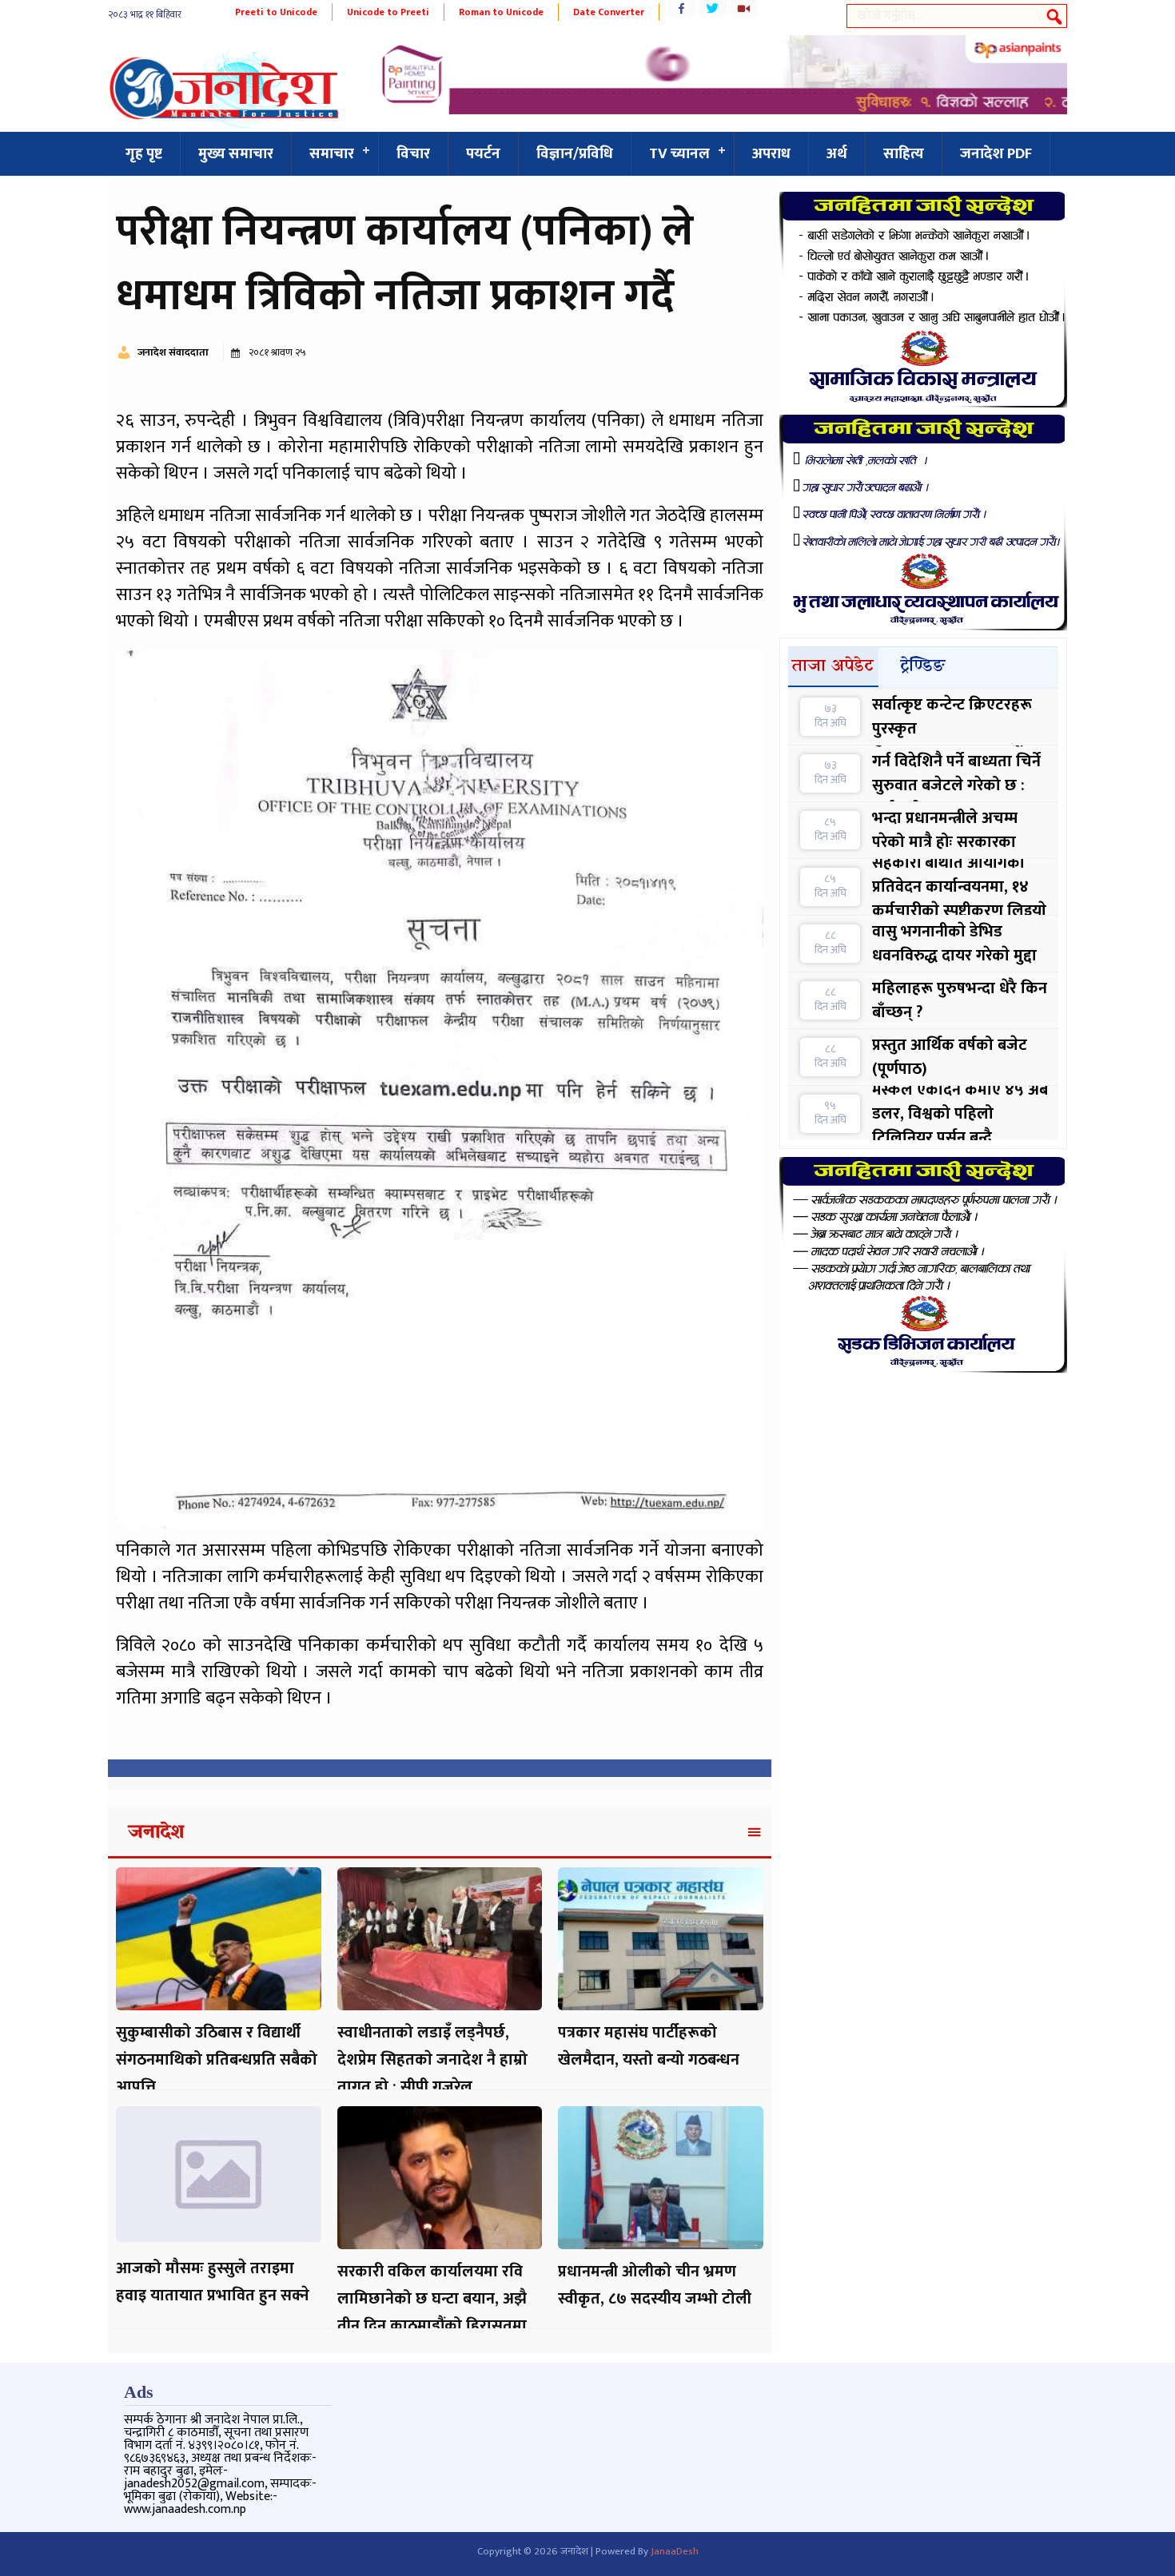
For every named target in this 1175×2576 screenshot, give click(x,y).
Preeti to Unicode (276, 12)
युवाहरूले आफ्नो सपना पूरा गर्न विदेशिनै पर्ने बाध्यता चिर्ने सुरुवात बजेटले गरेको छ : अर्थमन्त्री (956, 773)
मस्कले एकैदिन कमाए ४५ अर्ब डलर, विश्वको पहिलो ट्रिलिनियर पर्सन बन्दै (960, 1114)
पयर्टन (483, 154)
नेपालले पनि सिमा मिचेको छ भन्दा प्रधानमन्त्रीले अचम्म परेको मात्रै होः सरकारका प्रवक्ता (957, 830)
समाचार (332, 154)
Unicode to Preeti (388, 12)
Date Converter (609, 12)
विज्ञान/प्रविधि (575, 154)
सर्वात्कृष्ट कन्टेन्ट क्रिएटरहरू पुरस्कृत (952, 717)
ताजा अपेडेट (833, 666)
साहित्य (904, 154)
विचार (413, 154)
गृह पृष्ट (144, 154)
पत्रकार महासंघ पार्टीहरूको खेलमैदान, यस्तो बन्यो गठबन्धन (649, 2046)
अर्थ (837, 154)
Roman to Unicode (501, 12)
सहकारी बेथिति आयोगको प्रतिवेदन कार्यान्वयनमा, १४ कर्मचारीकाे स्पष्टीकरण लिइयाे (959, 887)
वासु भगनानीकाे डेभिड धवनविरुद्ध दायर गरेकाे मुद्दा (954, 944)
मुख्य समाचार (236, 154)
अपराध (771, 154)
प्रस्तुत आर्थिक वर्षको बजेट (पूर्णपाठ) (950, 1057)
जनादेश (156, 1833)
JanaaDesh (675, 2551)
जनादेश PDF (996, 154)
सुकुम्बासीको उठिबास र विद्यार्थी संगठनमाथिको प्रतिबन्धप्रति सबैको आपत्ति (217, 2060)
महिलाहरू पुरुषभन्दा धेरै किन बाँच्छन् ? (960, 1000)
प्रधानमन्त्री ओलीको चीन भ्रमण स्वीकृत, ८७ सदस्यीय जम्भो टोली (655, 2285)
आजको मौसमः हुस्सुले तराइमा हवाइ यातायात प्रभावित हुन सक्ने (213, 2282)
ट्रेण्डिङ (923, 666)
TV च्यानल (679, 154)
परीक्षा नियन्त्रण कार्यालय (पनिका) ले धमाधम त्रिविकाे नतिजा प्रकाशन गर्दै (405, 264)
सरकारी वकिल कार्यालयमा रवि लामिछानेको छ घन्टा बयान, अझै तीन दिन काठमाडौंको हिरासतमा (432, 2299)
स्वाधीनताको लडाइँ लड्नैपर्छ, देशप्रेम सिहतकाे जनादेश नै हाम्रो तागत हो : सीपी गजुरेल (432, 2060)
